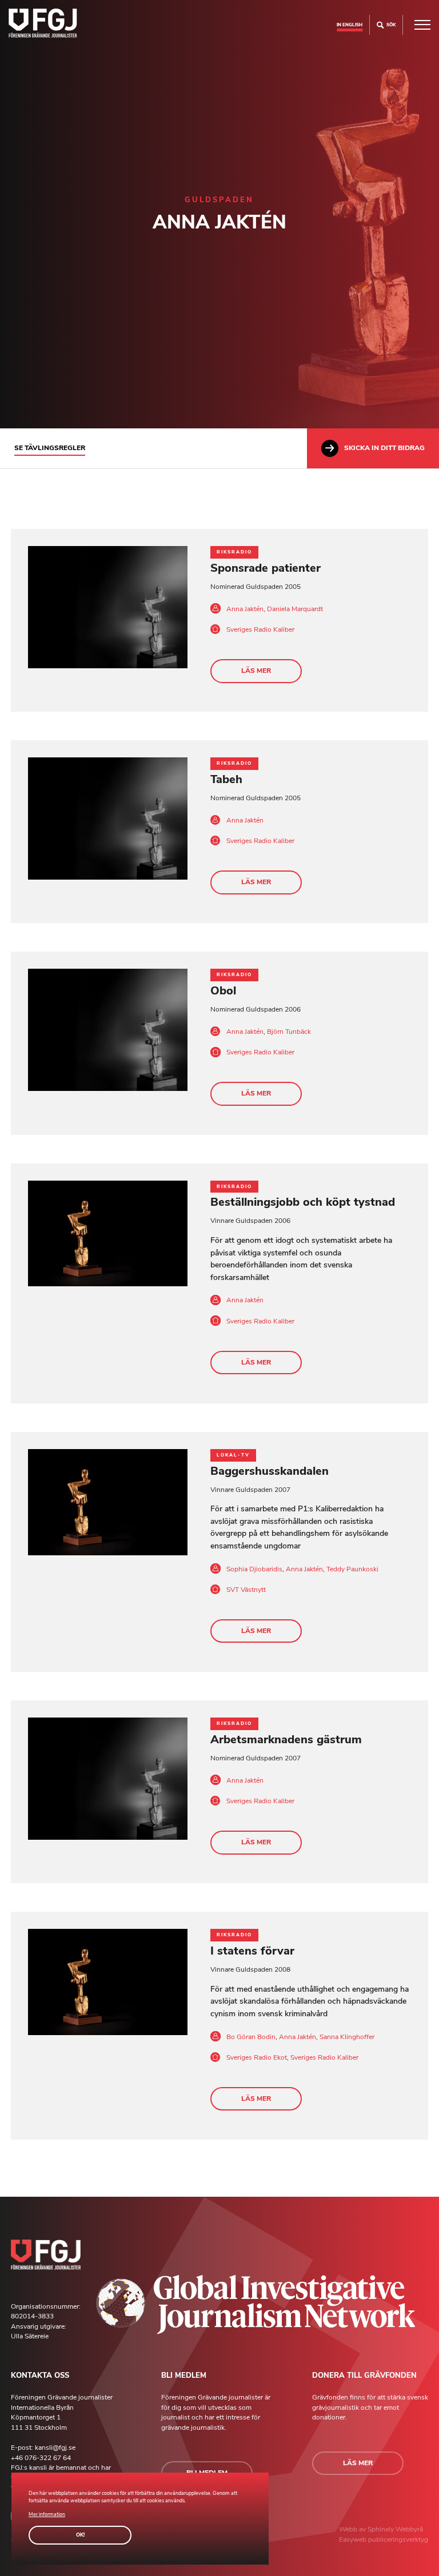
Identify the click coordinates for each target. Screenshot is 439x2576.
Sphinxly (382, 2529)
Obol (223, 991)
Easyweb (354, 2539)
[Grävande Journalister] (43, 25)
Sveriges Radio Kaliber (260, 629)
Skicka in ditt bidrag (384, 448)
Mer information (47, 2514)
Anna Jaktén (245, 609)
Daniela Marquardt (295, 609)
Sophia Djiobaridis (254, 1569)
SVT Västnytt (246, 1590)
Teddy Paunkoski (352, 1569)
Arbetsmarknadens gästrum (286, 1740)
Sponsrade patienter (266, 568)
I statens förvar (252, 1951)
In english (350, 25)
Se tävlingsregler (50, 448)
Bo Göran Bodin (251, 2037)
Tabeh (226, 779)
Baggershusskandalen (270, 1471)
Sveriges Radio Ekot (257, 2057)
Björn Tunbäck (289, 1032)
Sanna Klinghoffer (347, 2037)
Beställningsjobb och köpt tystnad (303, 1202)
